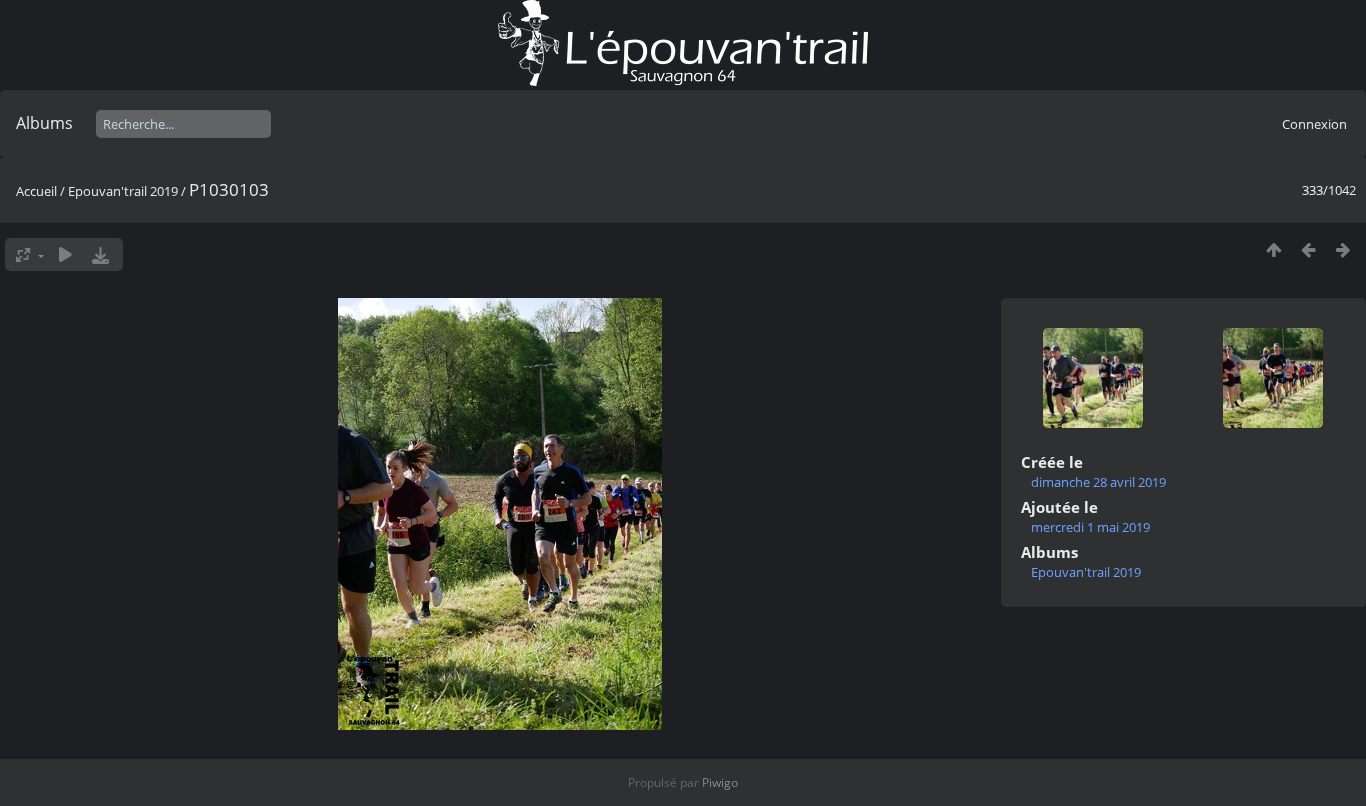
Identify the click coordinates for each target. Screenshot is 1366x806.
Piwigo (720, 782)
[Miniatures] (1273, 249)
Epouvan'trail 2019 (123, 191)
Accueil (36, 191)
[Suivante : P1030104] (1343, 249)
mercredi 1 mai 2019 (1090, 527)
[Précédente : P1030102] (1308, 249)
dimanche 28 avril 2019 (1098, 482)
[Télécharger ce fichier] (100, 254)
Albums (44, 123)
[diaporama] (65, 254)
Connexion (1314, 124)
